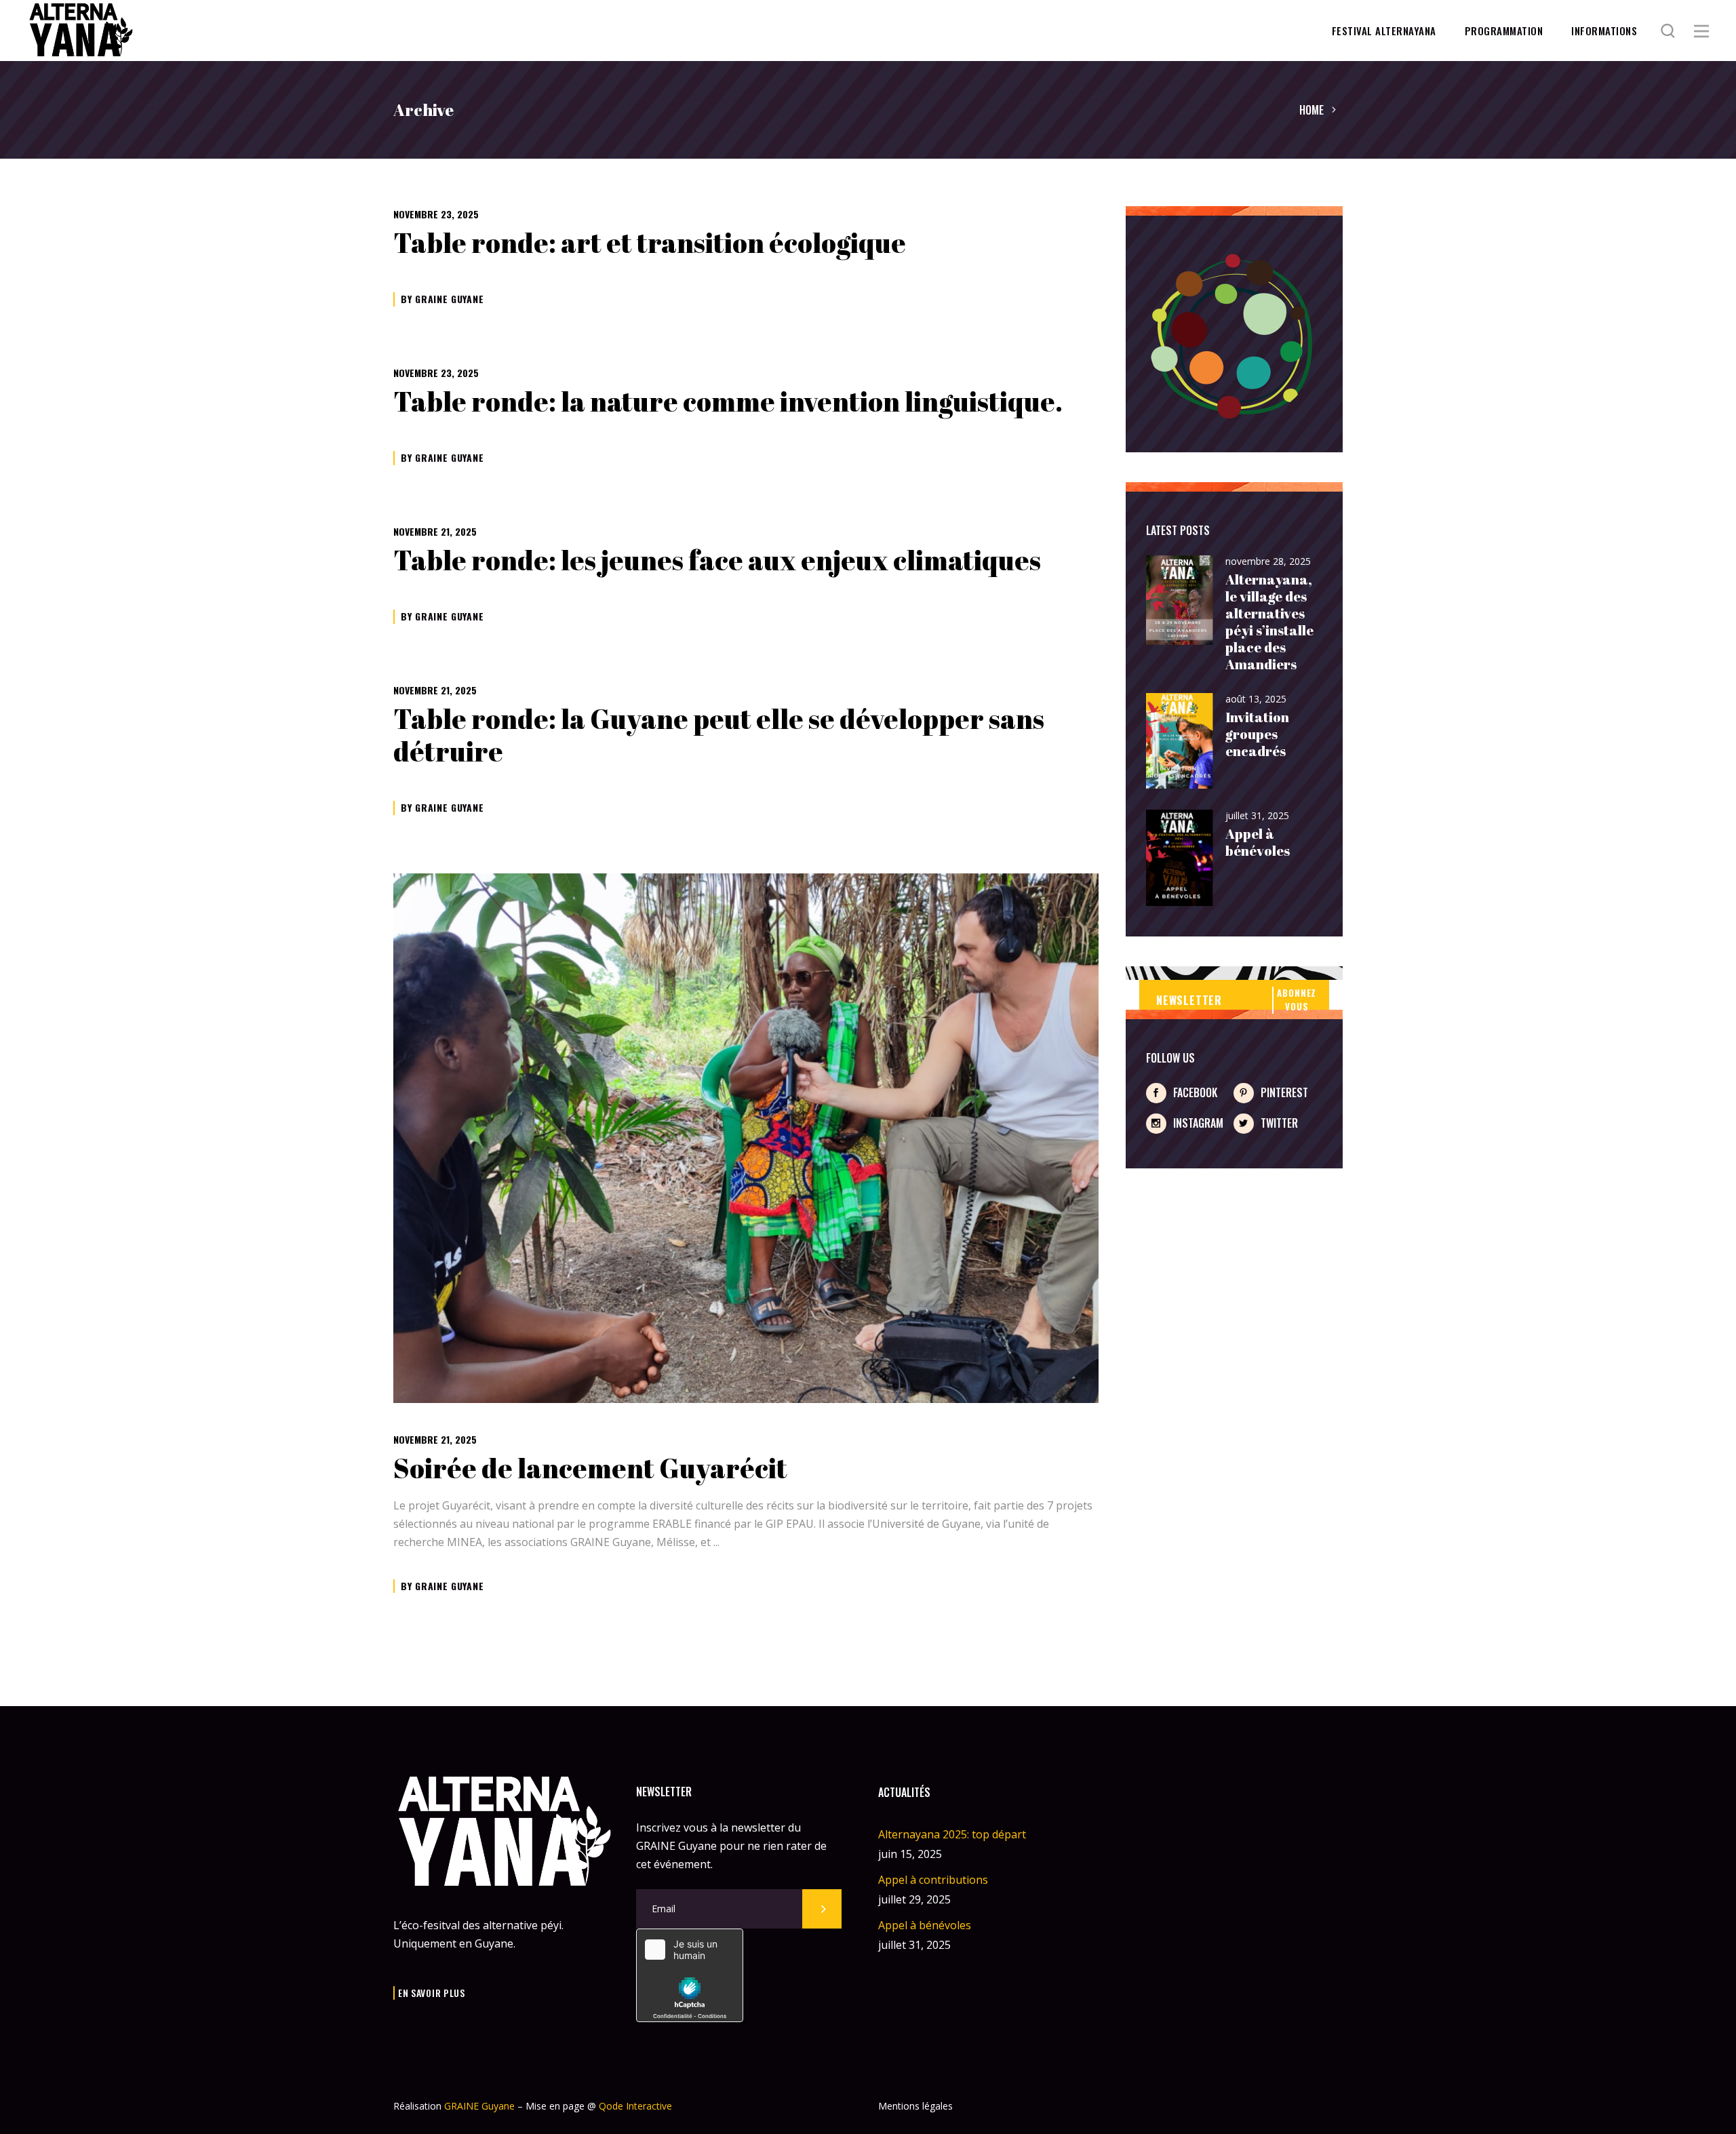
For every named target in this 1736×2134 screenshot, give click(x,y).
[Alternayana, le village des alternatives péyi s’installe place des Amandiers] (1180, 600)
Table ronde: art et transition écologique (650, 243)
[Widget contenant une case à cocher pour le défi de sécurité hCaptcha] (690, 1975)
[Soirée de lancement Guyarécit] (746, 1138)
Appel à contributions (933, 1880)
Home (1311, 110)
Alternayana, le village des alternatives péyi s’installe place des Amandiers (1269, 622)
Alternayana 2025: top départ (952, 1834)
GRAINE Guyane (449, 299)
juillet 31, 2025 (1257, 815)
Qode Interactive (635, 2106)
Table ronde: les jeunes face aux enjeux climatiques (717, 560)
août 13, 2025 (1256, 699)
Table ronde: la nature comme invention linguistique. (728, 401)
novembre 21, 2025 (435, 531)
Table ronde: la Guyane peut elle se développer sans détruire (719, 735)
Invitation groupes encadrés (1257, 734)
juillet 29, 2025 (914, 1899)
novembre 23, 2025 (436, 214)
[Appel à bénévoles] (1180, 858)
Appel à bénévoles (1258, 842)
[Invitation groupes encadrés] (1180, 741)
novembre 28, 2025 (1268, 561)
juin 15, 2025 (910, 1854)
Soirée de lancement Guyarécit (590, 1468)
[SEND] (822, 1909)
